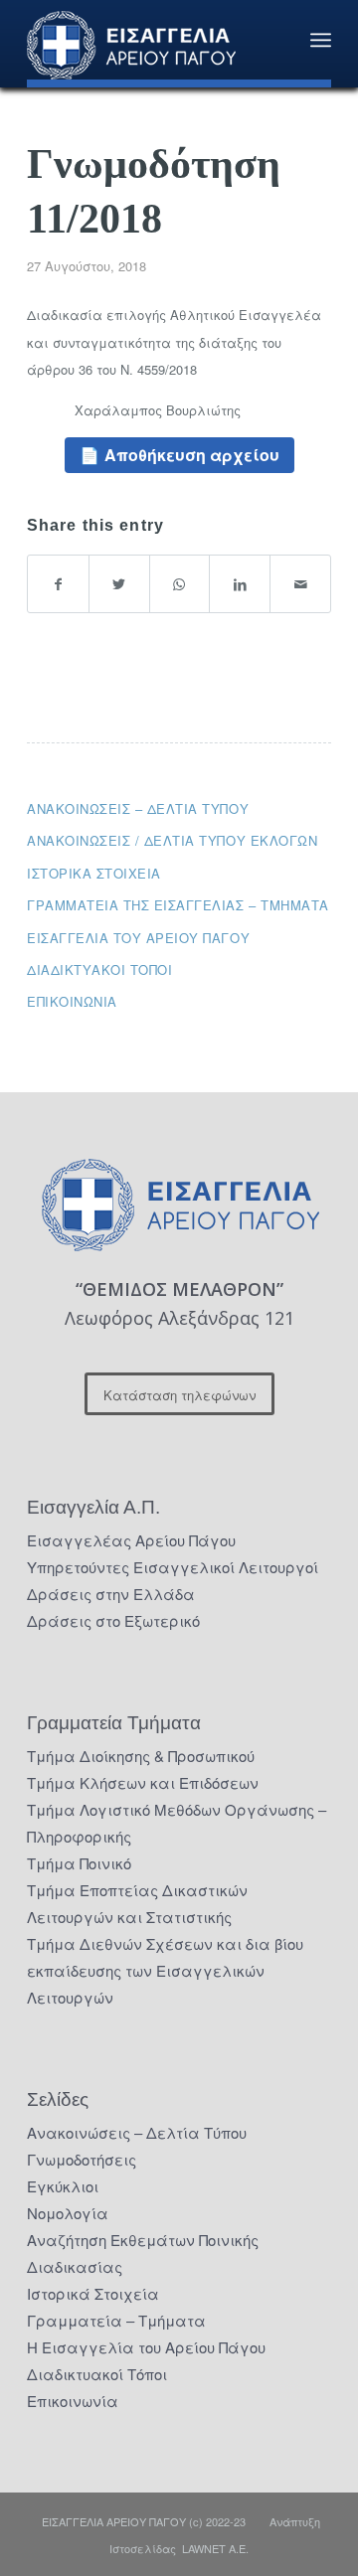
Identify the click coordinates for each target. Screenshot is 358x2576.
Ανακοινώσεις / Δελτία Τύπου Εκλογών (172, 840)
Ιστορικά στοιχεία (94, 873)
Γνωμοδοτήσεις (82, 2159)
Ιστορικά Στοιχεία (93, 2293)
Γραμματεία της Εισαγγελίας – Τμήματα (178, 905)
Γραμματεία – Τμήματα (116, 2320)
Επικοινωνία (72, 1001)
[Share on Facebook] (58, 584)
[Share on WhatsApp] (180, 584)
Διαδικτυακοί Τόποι (99, 969)
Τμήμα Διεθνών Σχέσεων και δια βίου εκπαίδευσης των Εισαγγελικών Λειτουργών (165, 1970)
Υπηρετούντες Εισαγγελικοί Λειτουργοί (173, 1567)
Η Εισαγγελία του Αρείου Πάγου (146, 2347)
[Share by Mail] (300, 584)
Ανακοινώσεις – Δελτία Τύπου (138, 808)
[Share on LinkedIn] (240, 584)
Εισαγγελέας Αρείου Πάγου (131, 1540)
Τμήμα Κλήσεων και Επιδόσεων (143, 1782)
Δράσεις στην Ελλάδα (111, 1594)
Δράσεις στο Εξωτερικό (113, 1620)
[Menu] (321, 40)
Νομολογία (68, 2213)
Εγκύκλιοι (63, 2186)
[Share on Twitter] (119, 584)
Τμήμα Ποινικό (79, 1863)
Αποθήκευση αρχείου (192, 455)
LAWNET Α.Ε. (215, 2548)
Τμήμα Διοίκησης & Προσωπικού (141, 1756)
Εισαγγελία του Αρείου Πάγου (138, 938)
